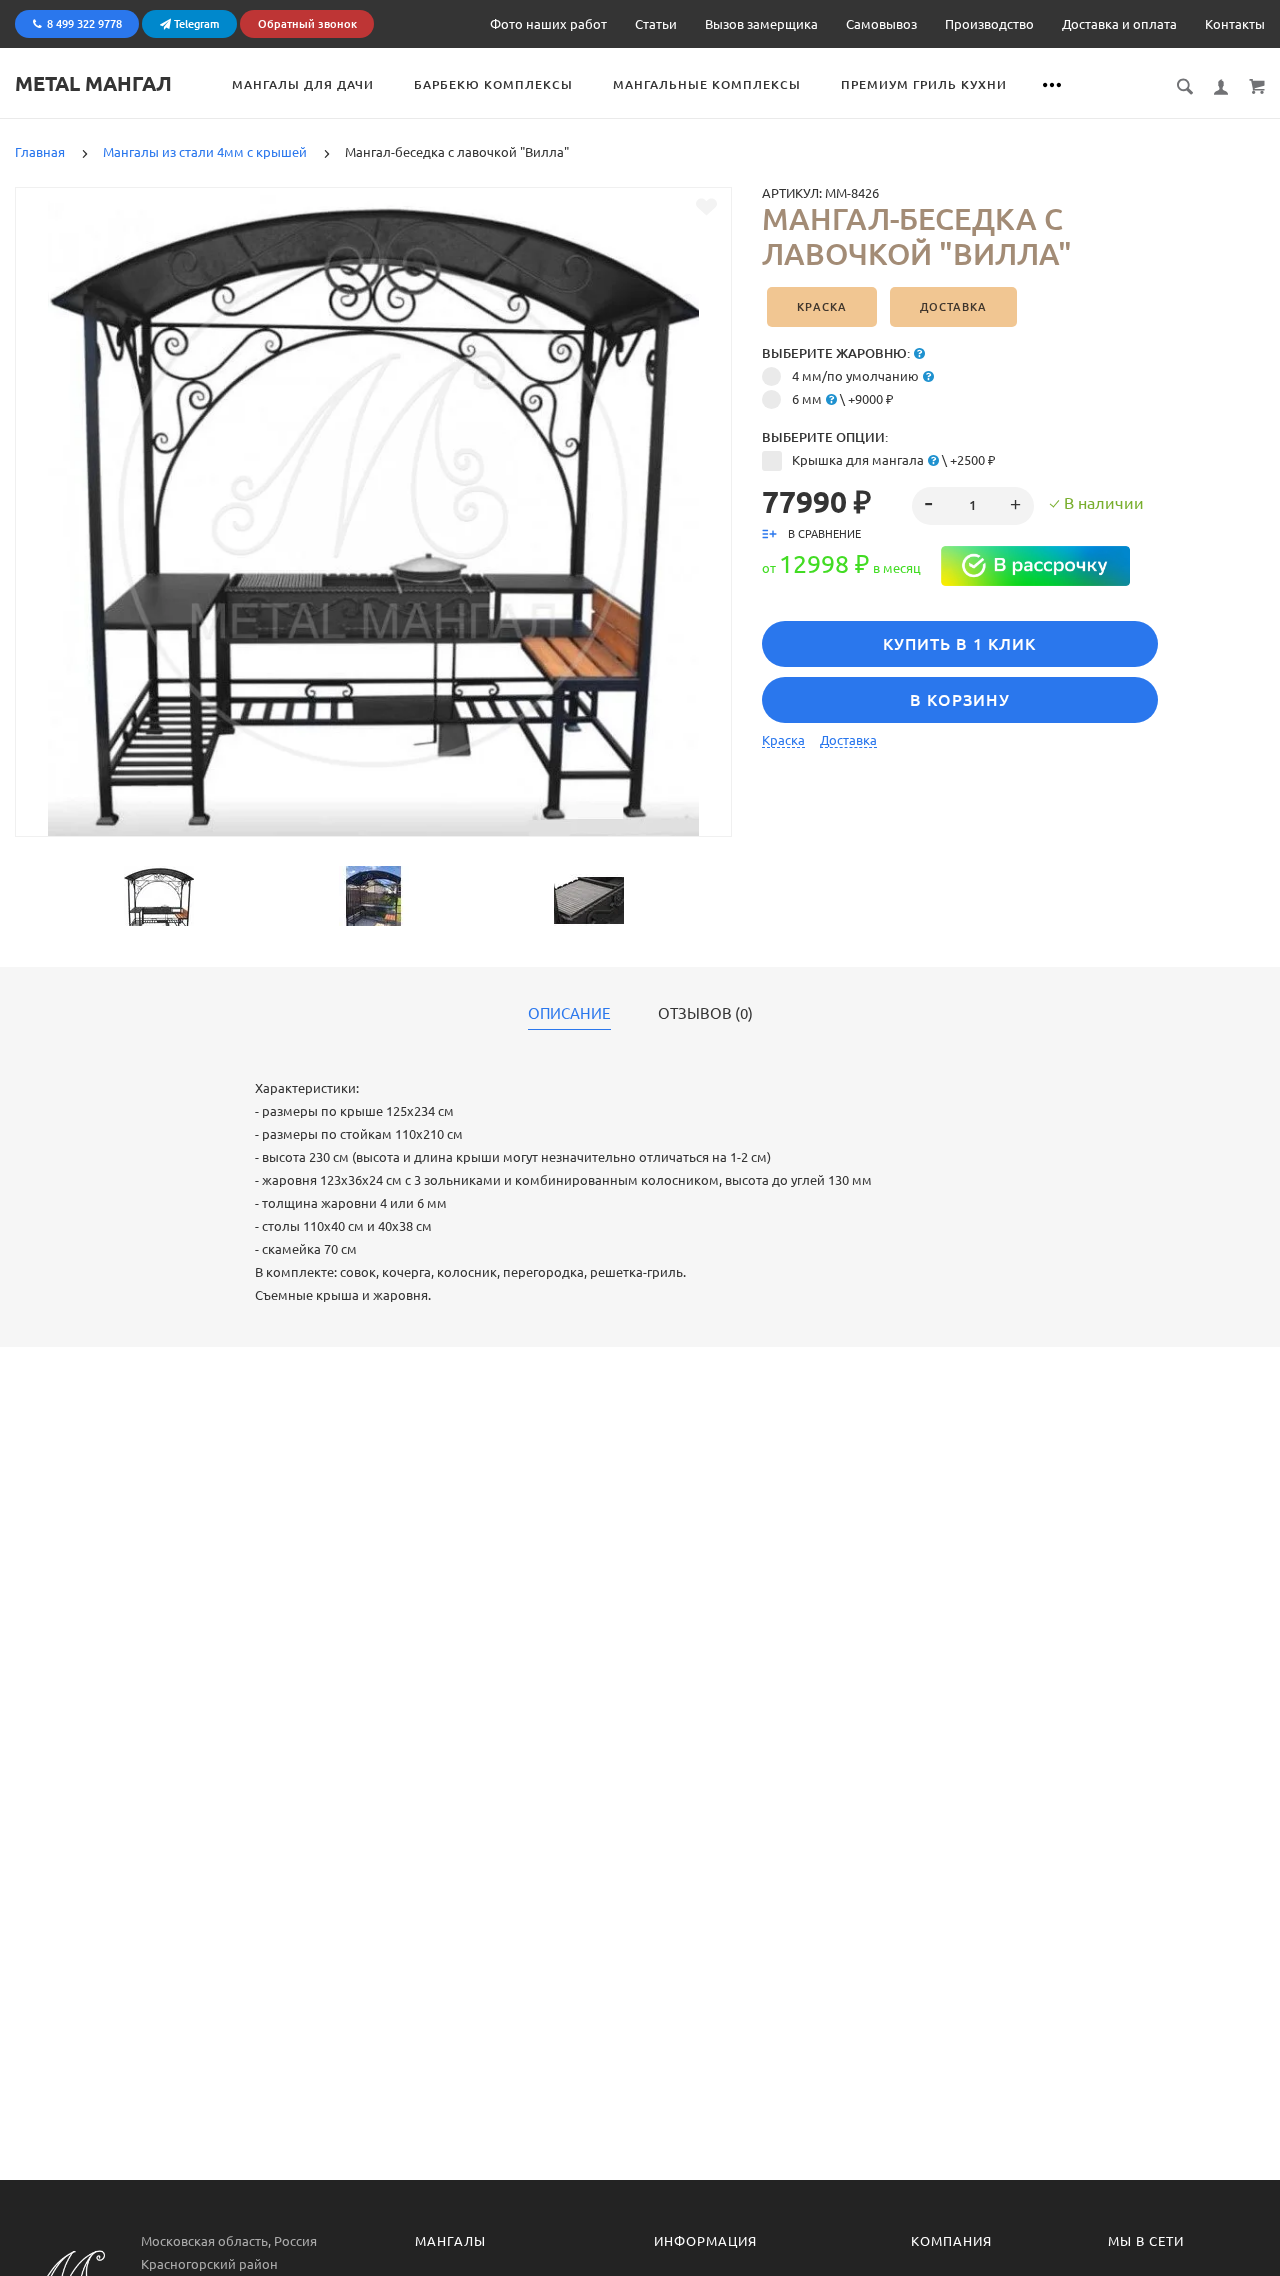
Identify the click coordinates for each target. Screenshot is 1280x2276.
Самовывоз (881, 24)
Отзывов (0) (705, 1014)
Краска (822, 307)
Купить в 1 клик (959, 644)
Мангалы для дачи (303, 84)
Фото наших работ (548, 24)
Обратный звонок (307, 24)
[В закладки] (706, 207)
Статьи (656, 24)
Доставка (953, 307)
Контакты (1235, 24)
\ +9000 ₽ (843, 399)
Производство (989, 24)
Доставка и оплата (1119, 24)
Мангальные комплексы (707, 84)
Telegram (195, 24)
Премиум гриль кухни (924, 84)
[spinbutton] (972, 506)
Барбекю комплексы (493, 84)
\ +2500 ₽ (894, 460)
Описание (569, 1014)
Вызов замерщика (761, 24)
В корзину (960, 700)
